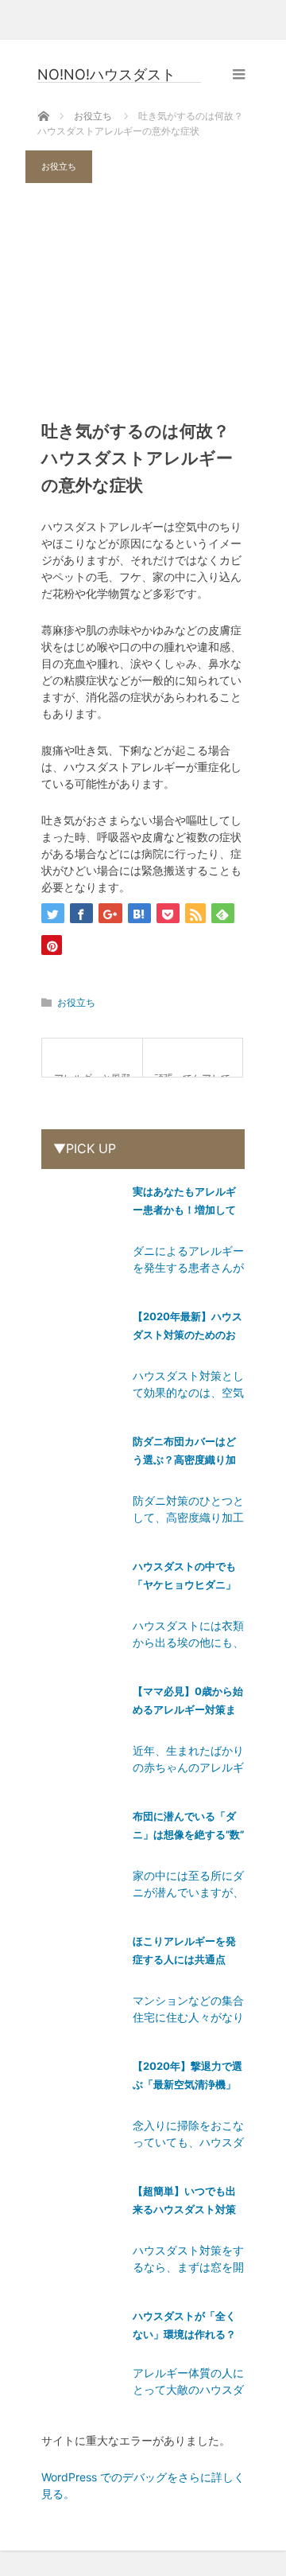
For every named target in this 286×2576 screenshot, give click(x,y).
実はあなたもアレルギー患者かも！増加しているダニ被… (184, 1204)
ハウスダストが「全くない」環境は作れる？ (184, 2325)
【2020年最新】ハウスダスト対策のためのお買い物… (187, 1329)
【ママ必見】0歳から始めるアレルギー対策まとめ (188, 1703)
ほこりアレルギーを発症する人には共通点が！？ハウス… (184, 1953)
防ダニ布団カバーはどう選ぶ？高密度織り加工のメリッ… (184, 1454)
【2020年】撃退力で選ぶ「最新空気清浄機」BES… (187, 2078)
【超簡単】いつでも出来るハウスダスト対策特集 (184, 2203)
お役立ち (59, 166)
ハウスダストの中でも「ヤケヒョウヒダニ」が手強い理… (184, 1578)
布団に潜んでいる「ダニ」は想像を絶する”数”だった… (188, 1828)
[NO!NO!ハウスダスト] (119, 75)
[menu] (239, 74)
